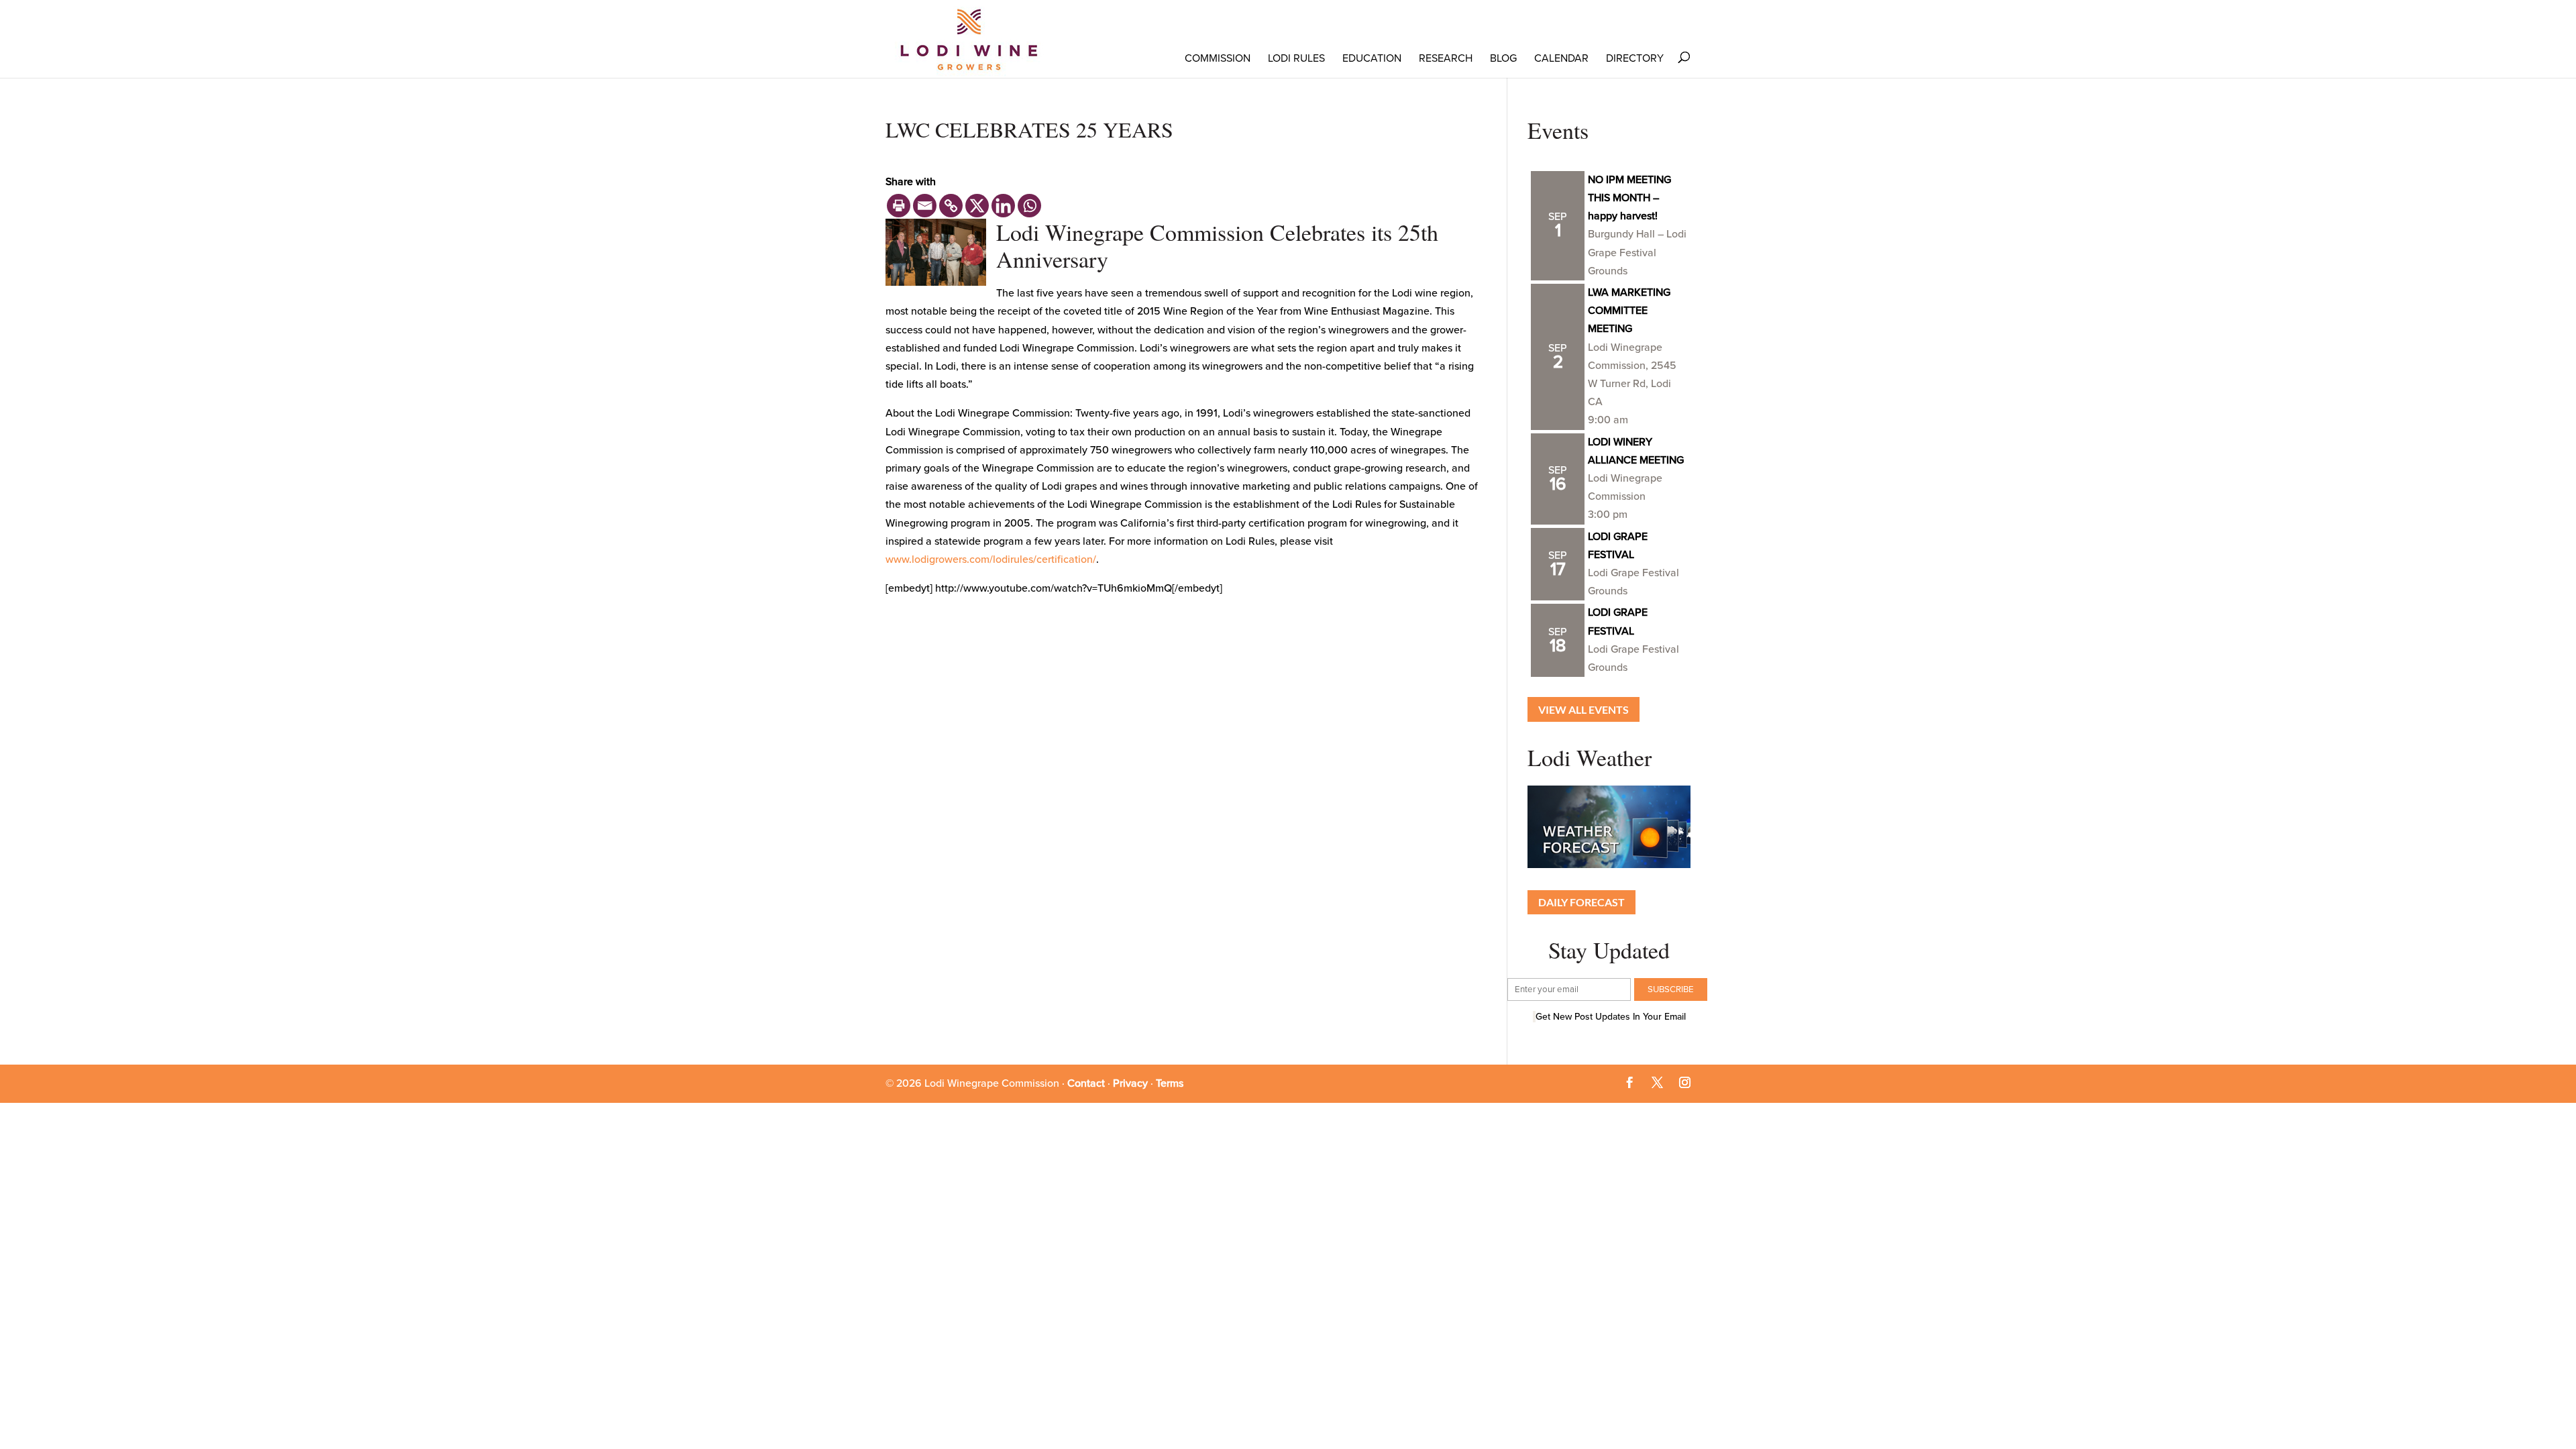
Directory (1635, 58)
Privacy (1130, 1083)
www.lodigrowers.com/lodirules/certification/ (991, 559)
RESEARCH (1446, 58)
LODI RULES (1296, 58)
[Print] (899, 206)
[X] (977, 206)
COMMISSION (1218, 58)
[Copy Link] (951, 206)
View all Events (1584, 709)
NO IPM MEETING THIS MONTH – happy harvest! (1629, 198)
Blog (1503, 58)
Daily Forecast (1581, 902)
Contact (1086, 1083)
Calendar (1561, 58)
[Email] (925, 206)
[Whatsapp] (1029, 206)
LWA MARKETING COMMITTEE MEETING (1629, 311)
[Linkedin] (1003, 206)
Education (1372, 58)
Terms (1170, 1083)
